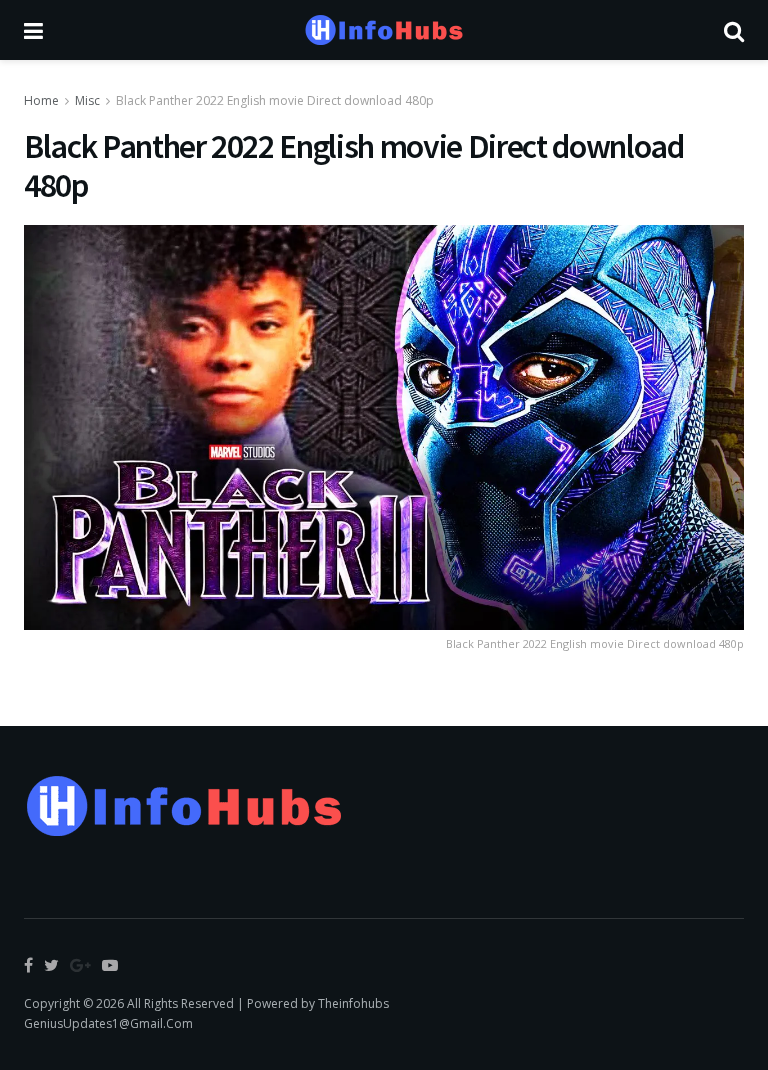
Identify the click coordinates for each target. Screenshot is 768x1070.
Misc (87, 100)
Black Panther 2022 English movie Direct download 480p (275, 100)
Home (41, 100)
